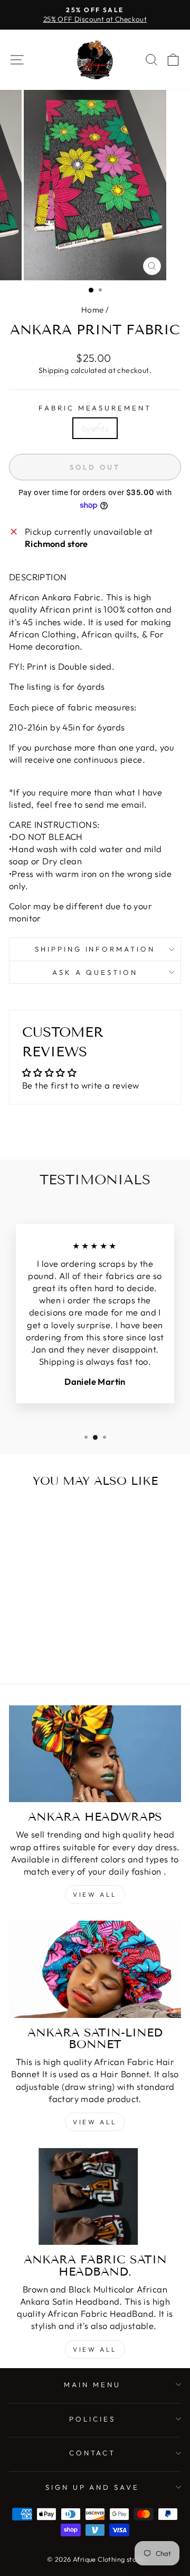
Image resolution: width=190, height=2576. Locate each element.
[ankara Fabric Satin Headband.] (95, 2196)
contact (93, 2453)
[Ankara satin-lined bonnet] (95, 1969)
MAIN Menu (92, 2385)
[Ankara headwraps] (95, 1754)
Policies (92, 2419)
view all (95, 2122)
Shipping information (95, 949)
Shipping (54, 370)
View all (95, 1894)
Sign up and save (93, 2487)
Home (93, 310)
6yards (95, 428)
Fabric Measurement (95, 408)
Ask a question (95, 972)
